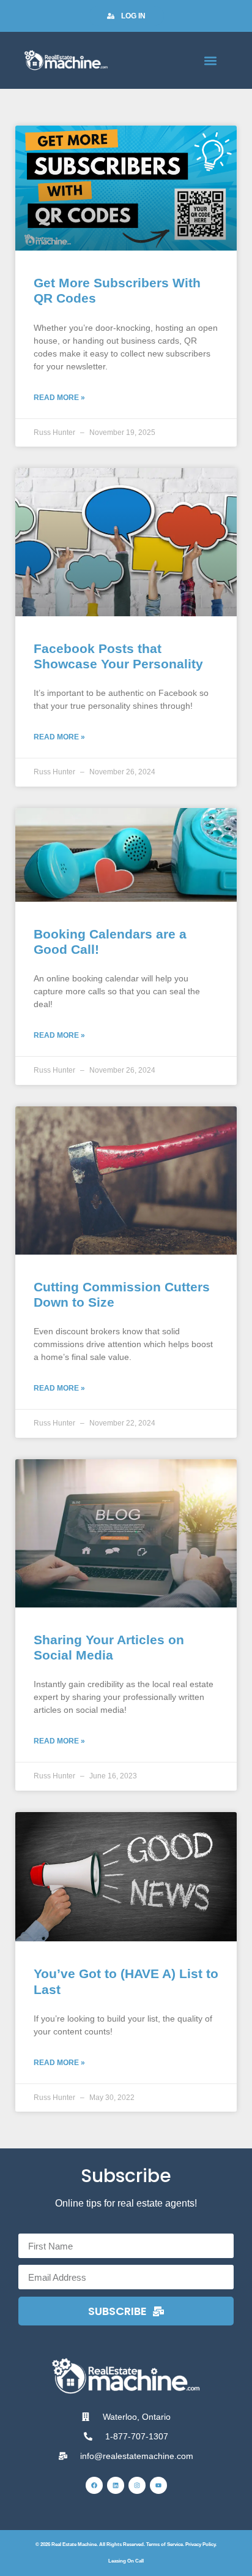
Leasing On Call (126, 2561)
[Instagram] (137, 2485)
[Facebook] (94, 2485)
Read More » (59, 398)
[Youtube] (158, 2485)
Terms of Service (165, 2544)
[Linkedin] (116, 2485)
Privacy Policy (200, 2544)
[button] (211, 60)
